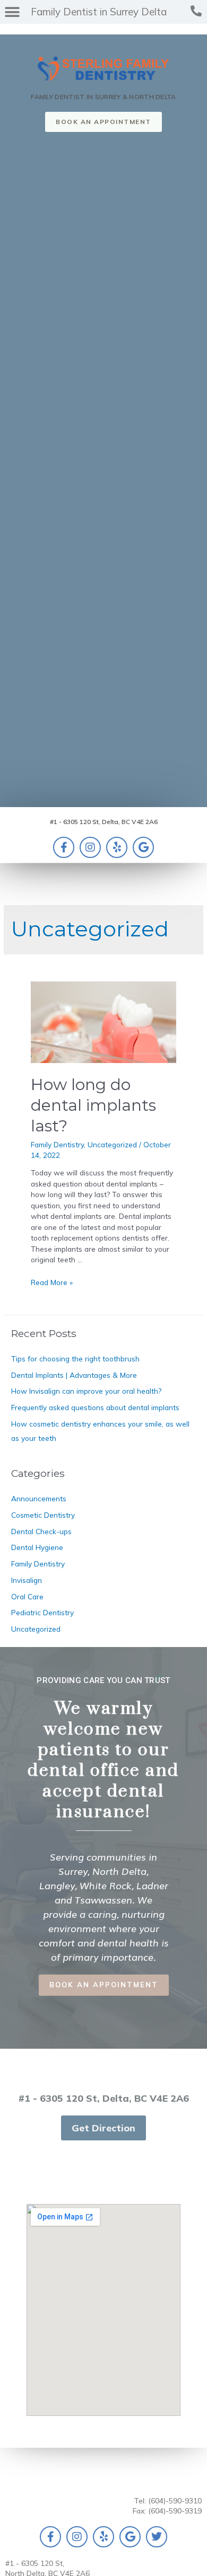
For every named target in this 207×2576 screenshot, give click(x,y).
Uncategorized (112, 1144)
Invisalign (27, 1580)
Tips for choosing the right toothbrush (75, 1358)
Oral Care (27, 1596)
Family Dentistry (57, 1144)
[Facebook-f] (64, 847)
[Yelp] (117, 847)
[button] (85, 12)
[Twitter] (157, 2537)
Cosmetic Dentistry (43, 1515)
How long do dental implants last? (93, 1105)
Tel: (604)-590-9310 (168, 2500)
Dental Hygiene (37, 1547)
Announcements (39, 1498)
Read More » (52, 1282)
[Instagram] (90, 847)
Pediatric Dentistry (42, 1612)
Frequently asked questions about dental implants (95, 1407)
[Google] (143, 847)
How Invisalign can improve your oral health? (86, 1391)
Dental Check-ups (41, 1531)
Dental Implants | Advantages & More (74, 1375)
